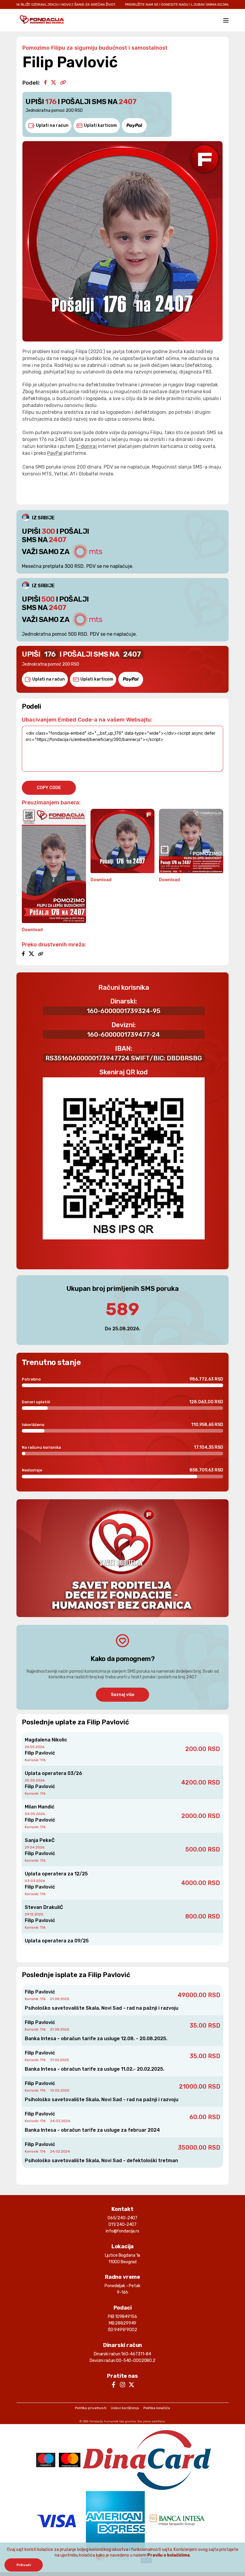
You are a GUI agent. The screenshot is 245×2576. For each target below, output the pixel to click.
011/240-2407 (122, 2225)
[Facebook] (45, 83)
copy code (49, 788)
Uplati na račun (52, 125)
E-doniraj (86, 446)
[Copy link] (63, 83)
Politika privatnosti (91, 2408)
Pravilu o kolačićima (169, 2555)
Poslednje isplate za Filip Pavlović (76, 1975)
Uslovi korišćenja (125, 2408)
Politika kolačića (157, 2408)
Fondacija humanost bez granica (113, 2421)
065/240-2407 (122, 2218)
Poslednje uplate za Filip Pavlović (75, 1722)
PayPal (55, 453)
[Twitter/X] (53, 83)
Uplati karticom (100, 125)
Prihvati (24, 2565)
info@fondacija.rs (122, 2231)
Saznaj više (122, 1695)
